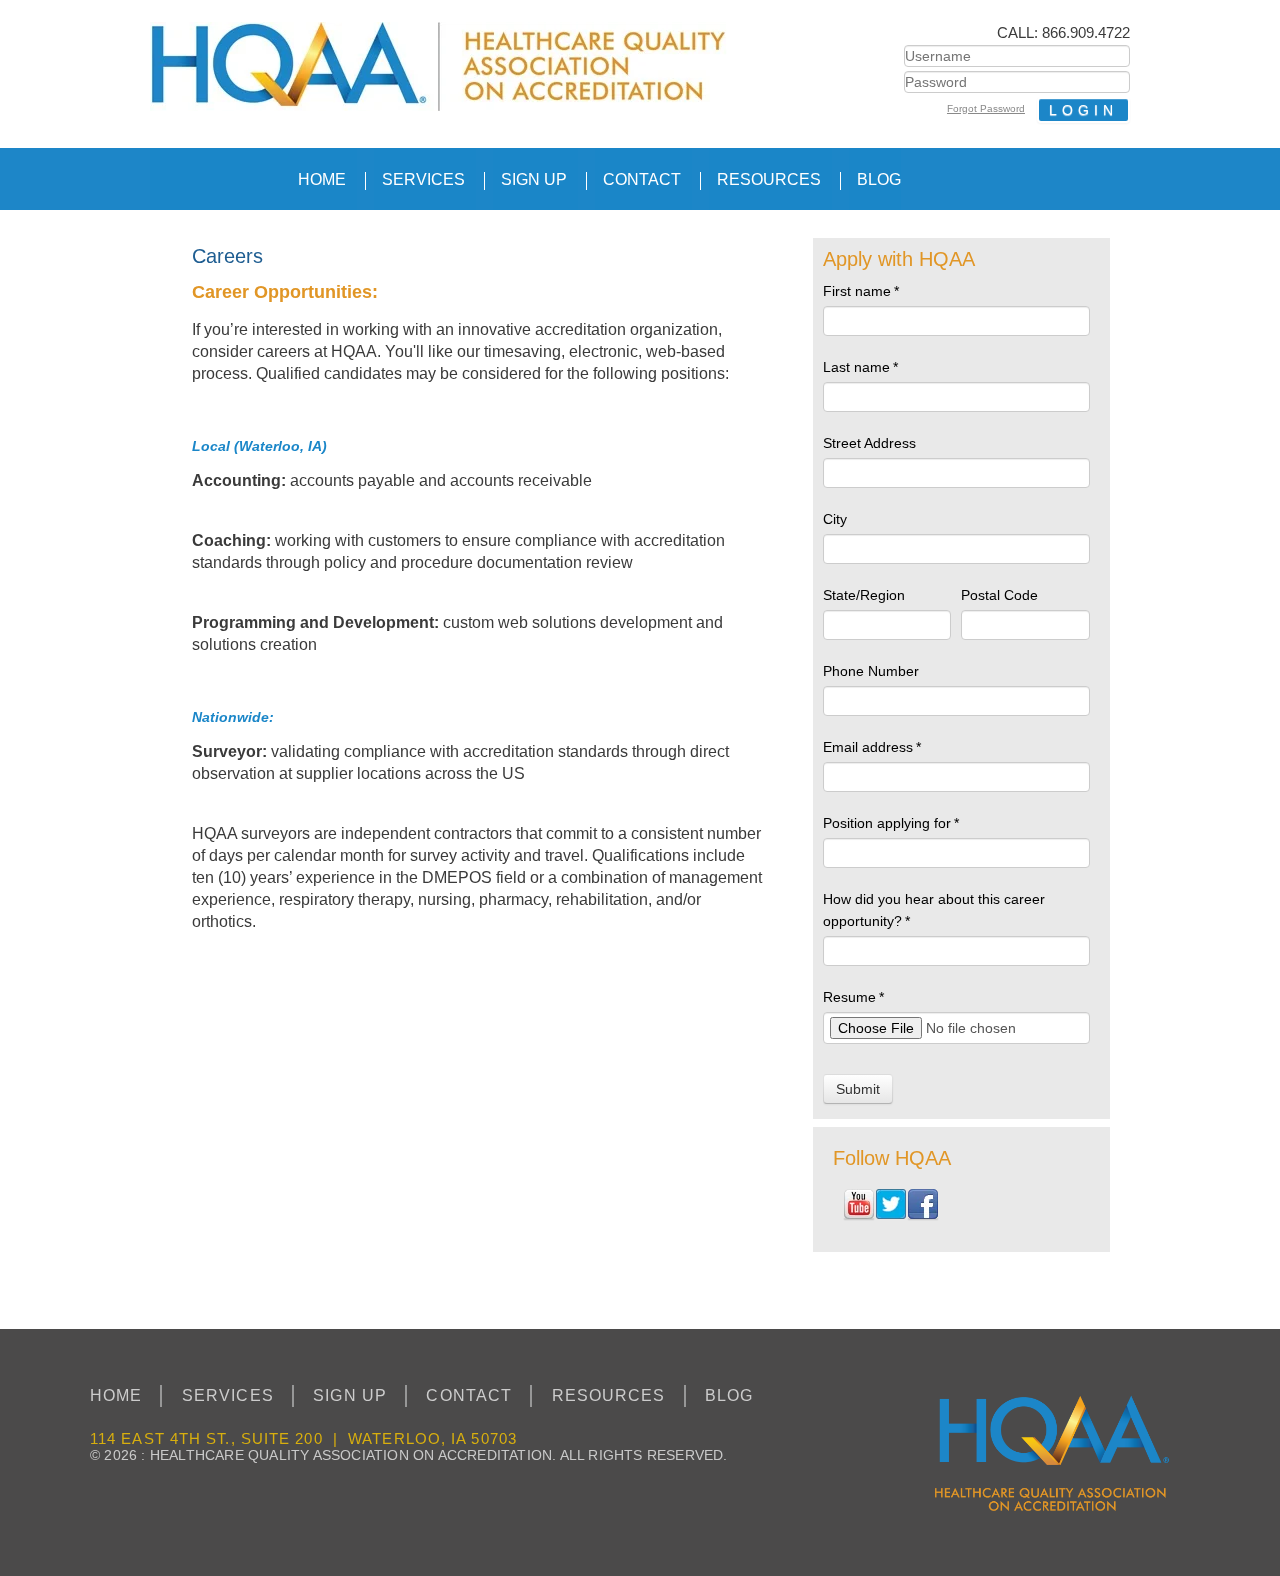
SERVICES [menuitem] (423, 179)
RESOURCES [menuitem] (769, 179)
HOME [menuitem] (322, 179)
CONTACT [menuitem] (642, 179)
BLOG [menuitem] (879, 179)
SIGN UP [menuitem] (534, 179)
